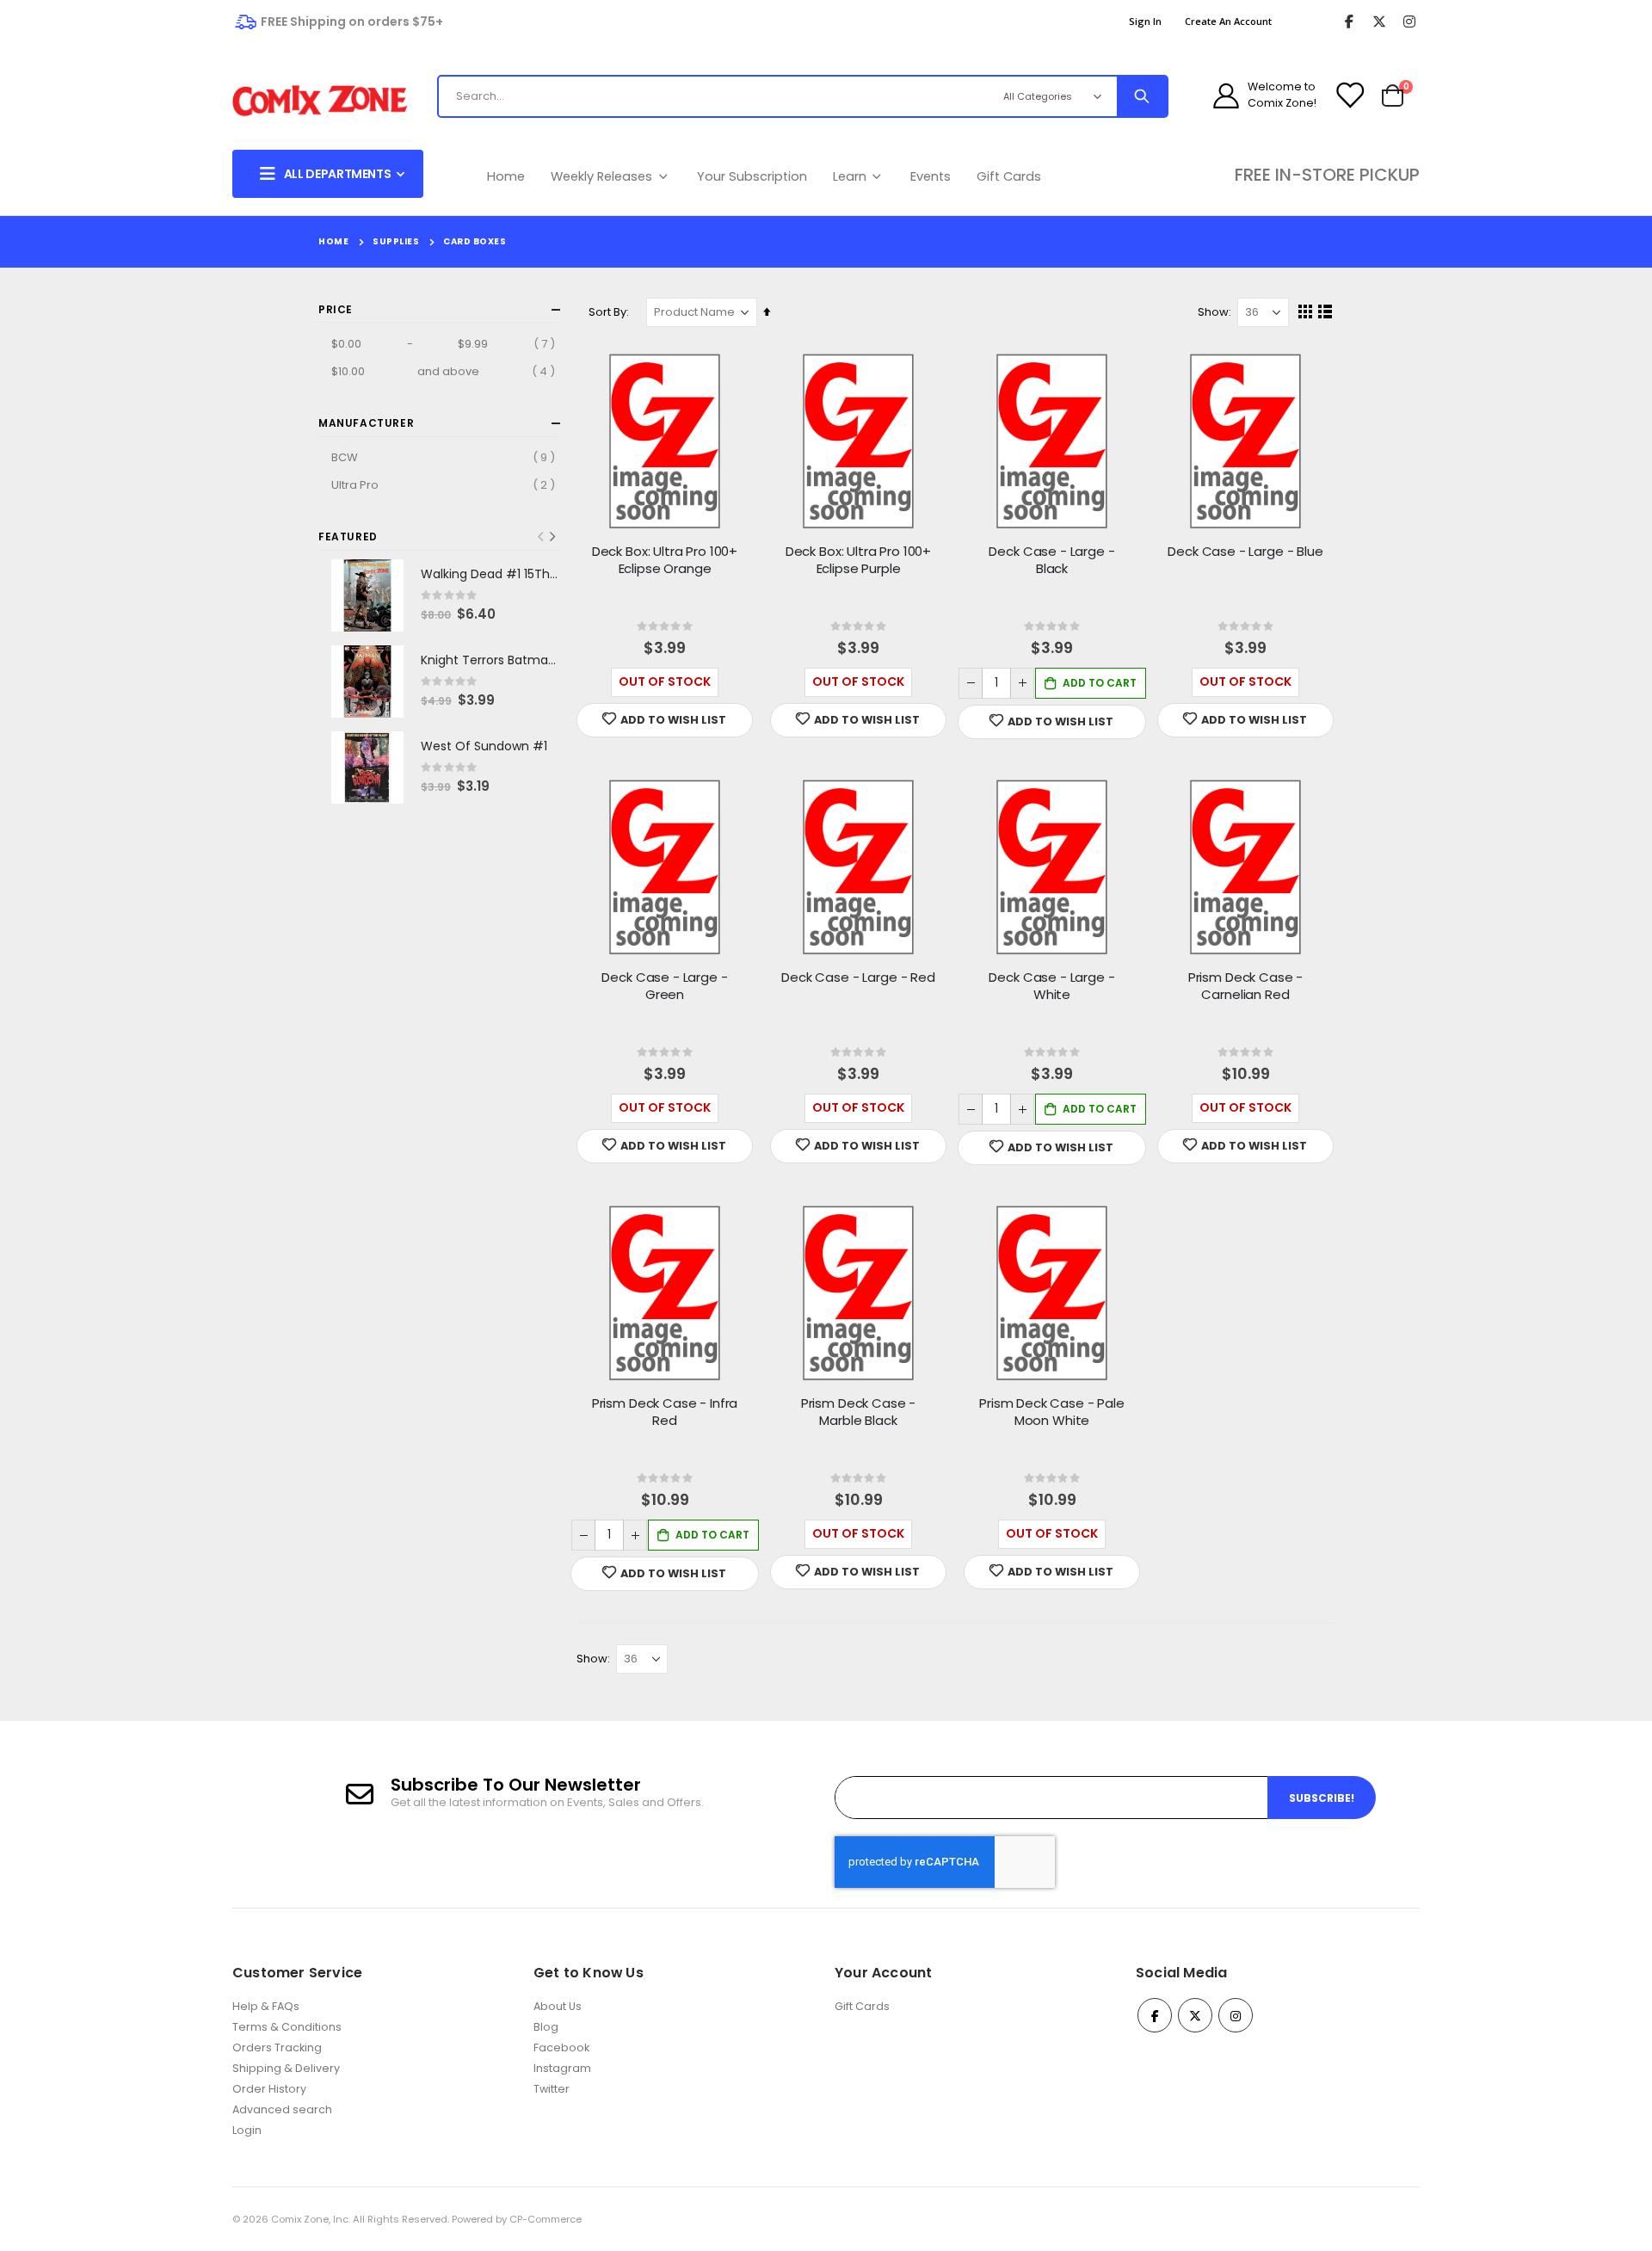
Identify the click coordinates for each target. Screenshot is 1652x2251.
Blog (546, 2027)
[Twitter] (1379, 22)
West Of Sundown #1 (484, 746)
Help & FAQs (266, 2006)
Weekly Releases (603, 176)
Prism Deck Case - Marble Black (858, 1412)
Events (931, 176)
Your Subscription (752, 176)
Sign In (1145, 21)
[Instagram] (1409, 22)
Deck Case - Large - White (1051, 986)
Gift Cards (1009, 176)
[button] (665, 720)
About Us (558, 2006)
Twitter (552, 2089)
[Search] (1142, 96)
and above (445, 371)
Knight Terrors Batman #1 (490, 660)
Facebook (561, 2047)
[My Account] (1226, 96)
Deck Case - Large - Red (858, 977)
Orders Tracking (277, 2047)
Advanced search (282, 2109)
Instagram (562, 2068)
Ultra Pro (445, 484)
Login (247, 2130)
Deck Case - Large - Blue (1245, 552)
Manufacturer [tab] (366, 423)
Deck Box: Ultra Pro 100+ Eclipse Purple (858, 560)
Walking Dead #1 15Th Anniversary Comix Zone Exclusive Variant (490, 574)
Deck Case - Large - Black (1051, 560)
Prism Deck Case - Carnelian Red (1245, 986)
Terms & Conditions (287, 2027)
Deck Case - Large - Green (664, 986)
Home (506, 176)
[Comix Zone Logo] (320, 101)
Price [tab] (336, 309)
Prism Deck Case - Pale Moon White (1052, 1412)
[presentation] (552, 537)
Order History (269, 2089)
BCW (445, 457)
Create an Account (1228, 21)
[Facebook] (1349, 22)
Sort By (607, 312)
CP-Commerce (546, 2219)
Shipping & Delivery (286, 2068)
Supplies (396, 242)
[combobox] (701, 96)
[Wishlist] (1349, 96)
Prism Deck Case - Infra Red (665, 1412)
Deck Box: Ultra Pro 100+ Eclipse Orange (665, 560)
